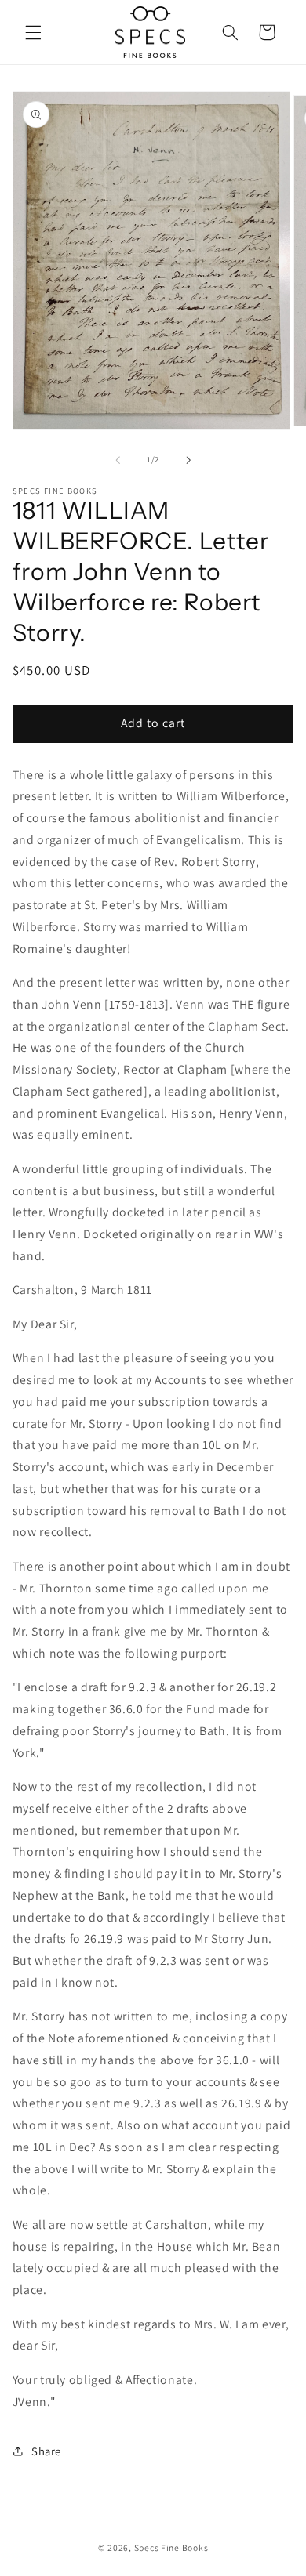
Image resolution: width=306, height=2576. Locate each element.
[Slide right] (188, 460)
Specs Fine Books (171, 2547)
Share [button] (46, 2451)
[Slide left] (118, 460)
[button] (33, 32)
